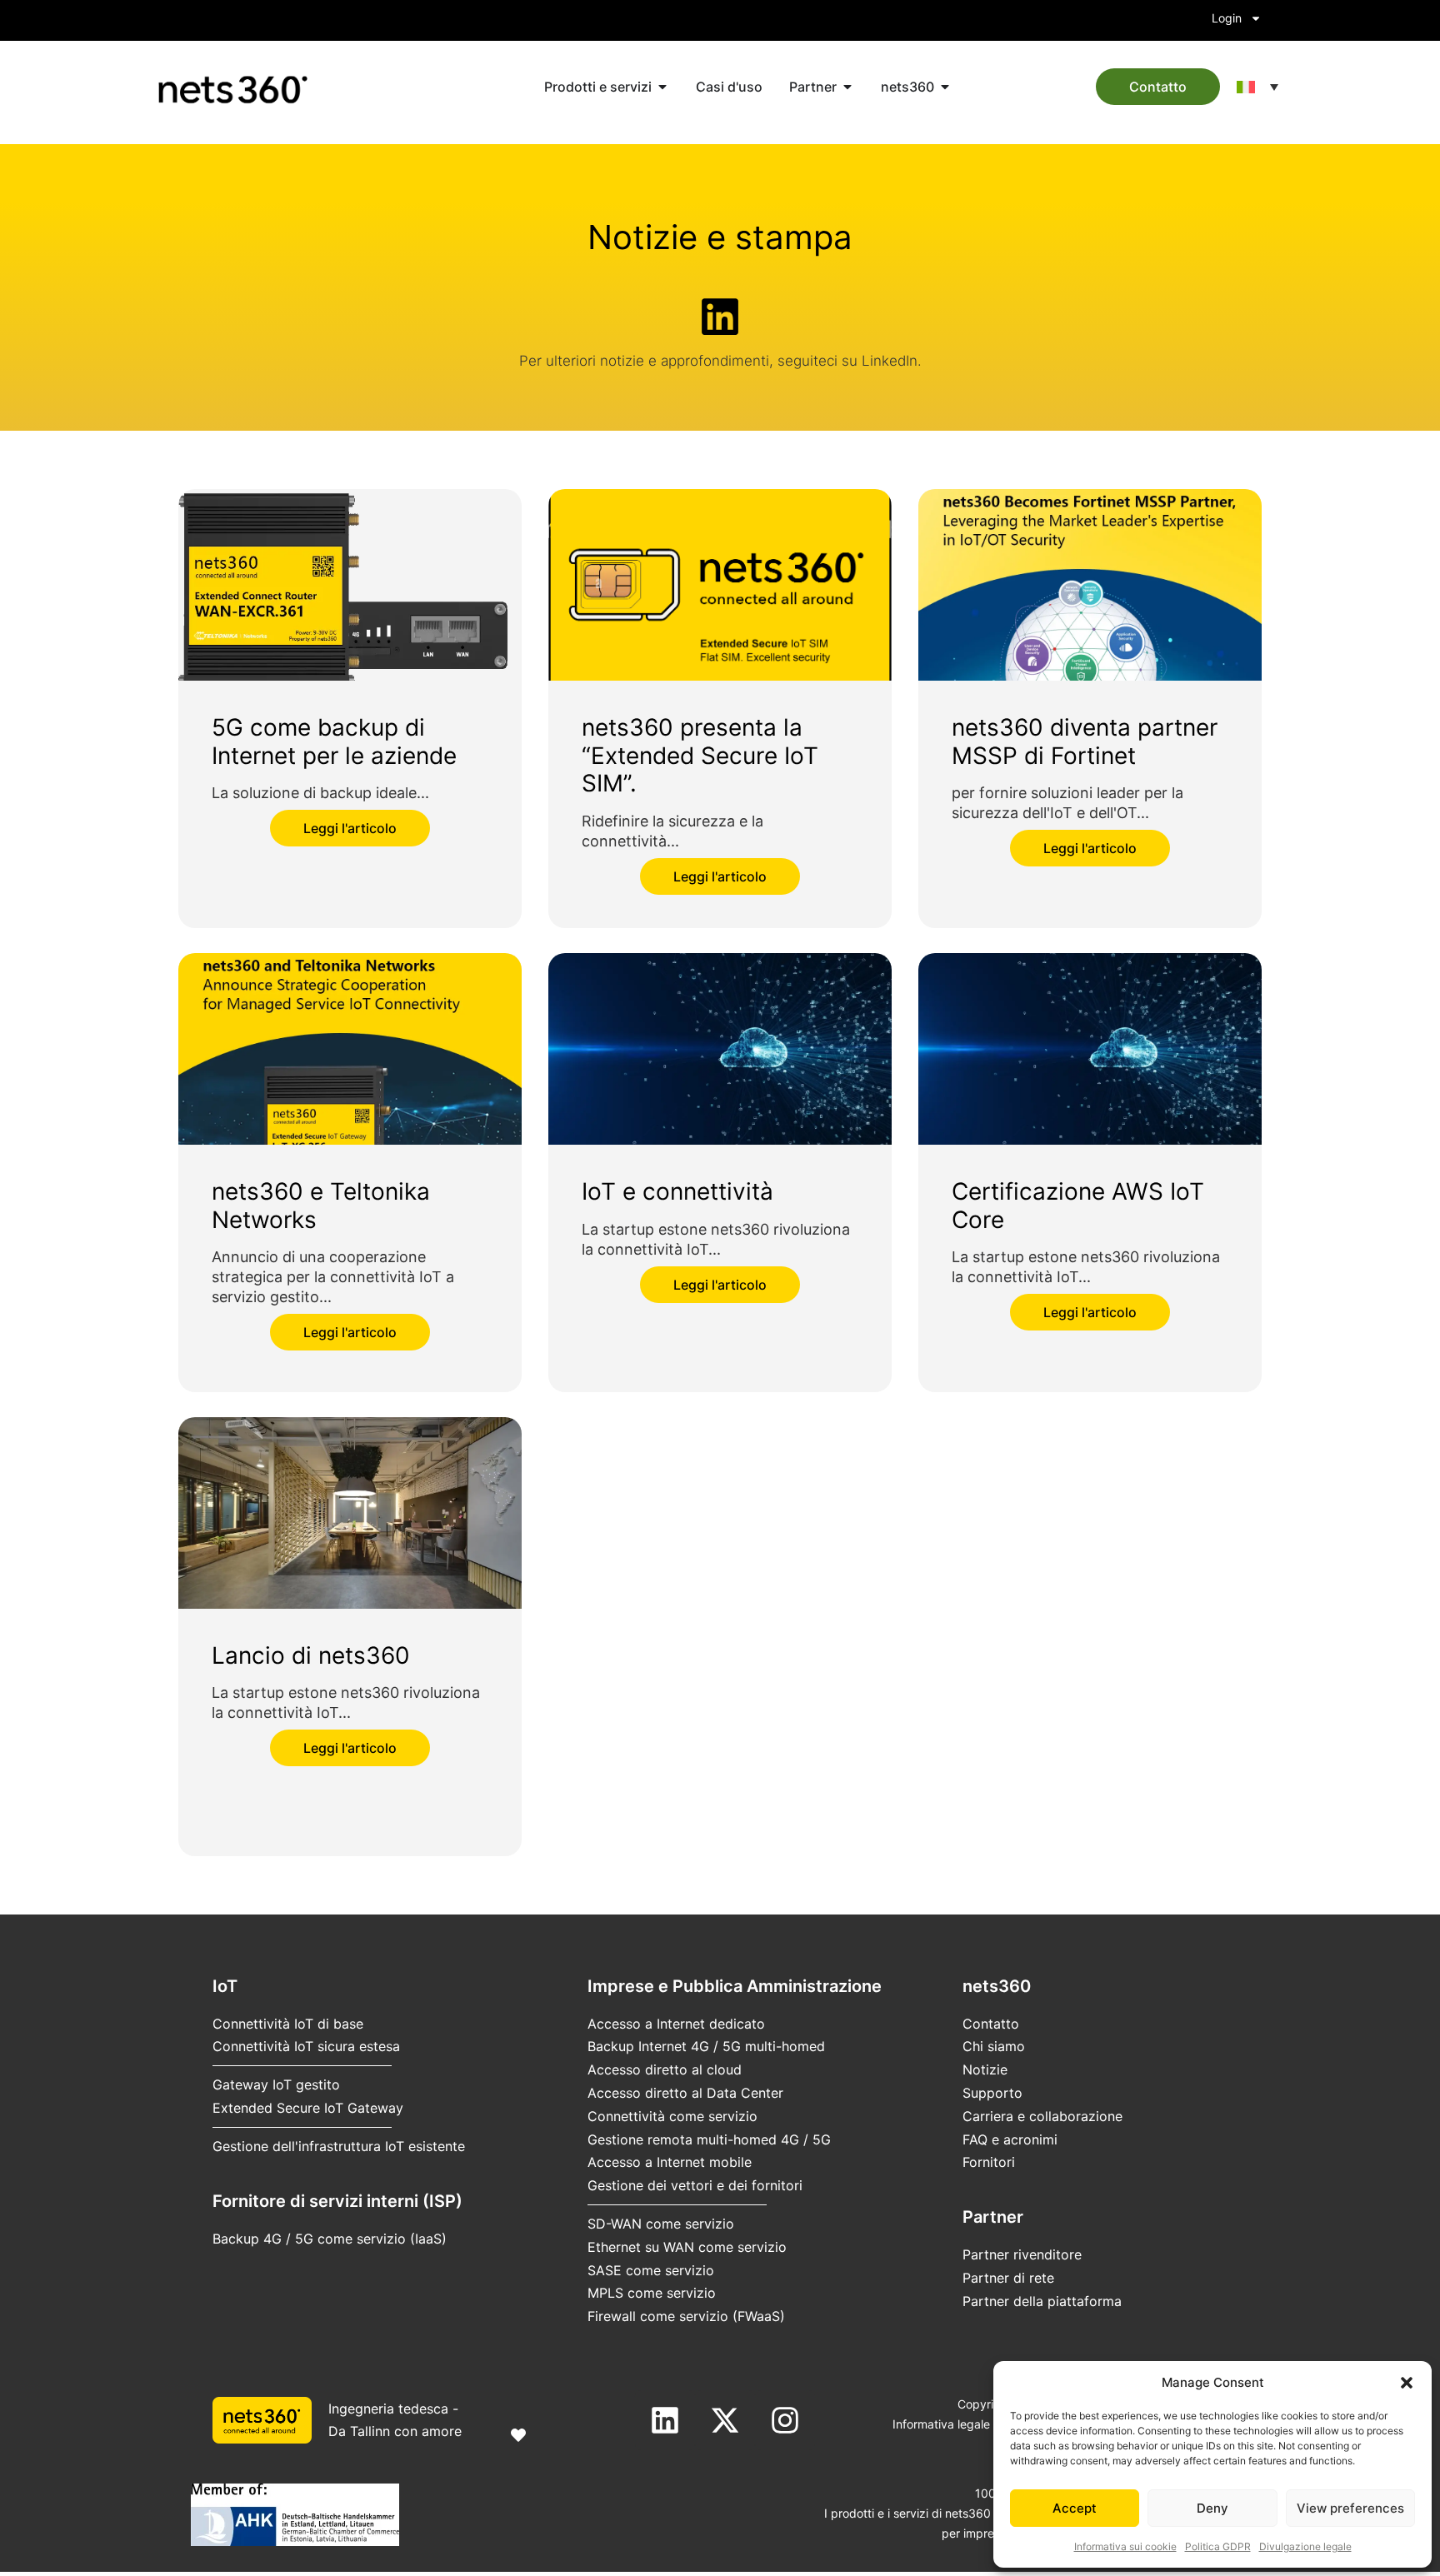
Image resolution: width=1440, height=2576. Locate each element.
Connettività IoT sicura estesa (306, 2046)
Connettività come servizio (672, 2116)
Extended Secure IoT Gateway (308, 2108)
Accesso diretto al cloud (665, 2069)
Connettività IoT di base (288, 2024)
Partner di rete (1008, 2278)
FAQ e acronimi (1010, 2139)
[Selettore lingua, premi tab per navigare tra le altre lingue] (1257, 86)
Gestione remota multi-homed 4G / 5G (709, 2139)
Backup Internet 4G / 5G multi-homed (706, 2046)
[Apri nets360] (945, 87)
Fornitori (989, 2162)
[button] (1407, 2383)
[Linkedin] (665, 2420)
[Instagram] (785, 2420)
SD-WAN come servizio (661, 2224)
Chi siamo (994, 2046)
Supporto (992, 2093)
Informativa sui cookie (1125, 2546)
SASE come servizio (651, 2270)
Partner (993, 2217)
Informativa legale (941, 2424)
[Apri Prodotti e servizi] (662, 87)
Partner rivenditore (1022, 2254)
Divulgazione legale (1305, 2546)
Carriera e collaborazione (1042, 2116)
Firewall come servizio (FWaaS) (686, 2316)
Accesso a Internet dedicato (676, 2024)
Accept (1075, 2508)
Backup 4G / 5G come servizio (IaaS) (330, 2239)
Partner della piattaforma (1042, 2301)
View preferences (1350, 2508)
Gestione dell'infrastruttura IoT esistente (339, 2146)
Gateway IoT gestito (276, 2084)
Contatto (991, 2024)
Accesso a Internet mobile (670, 2162)
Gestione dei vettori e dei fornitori (695, 2185)
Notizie (985, 2069)
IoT (225, 1986)
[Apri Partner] (847, 87)
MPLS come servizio (652, 2293)
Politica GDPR (1218, 2546)
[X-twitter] (725, 2420)
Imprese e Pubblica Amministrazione (735, 1986)
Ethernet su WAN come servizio (687, 2247)
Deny (1212, 2508)
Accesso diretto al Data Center (685, 2093)
